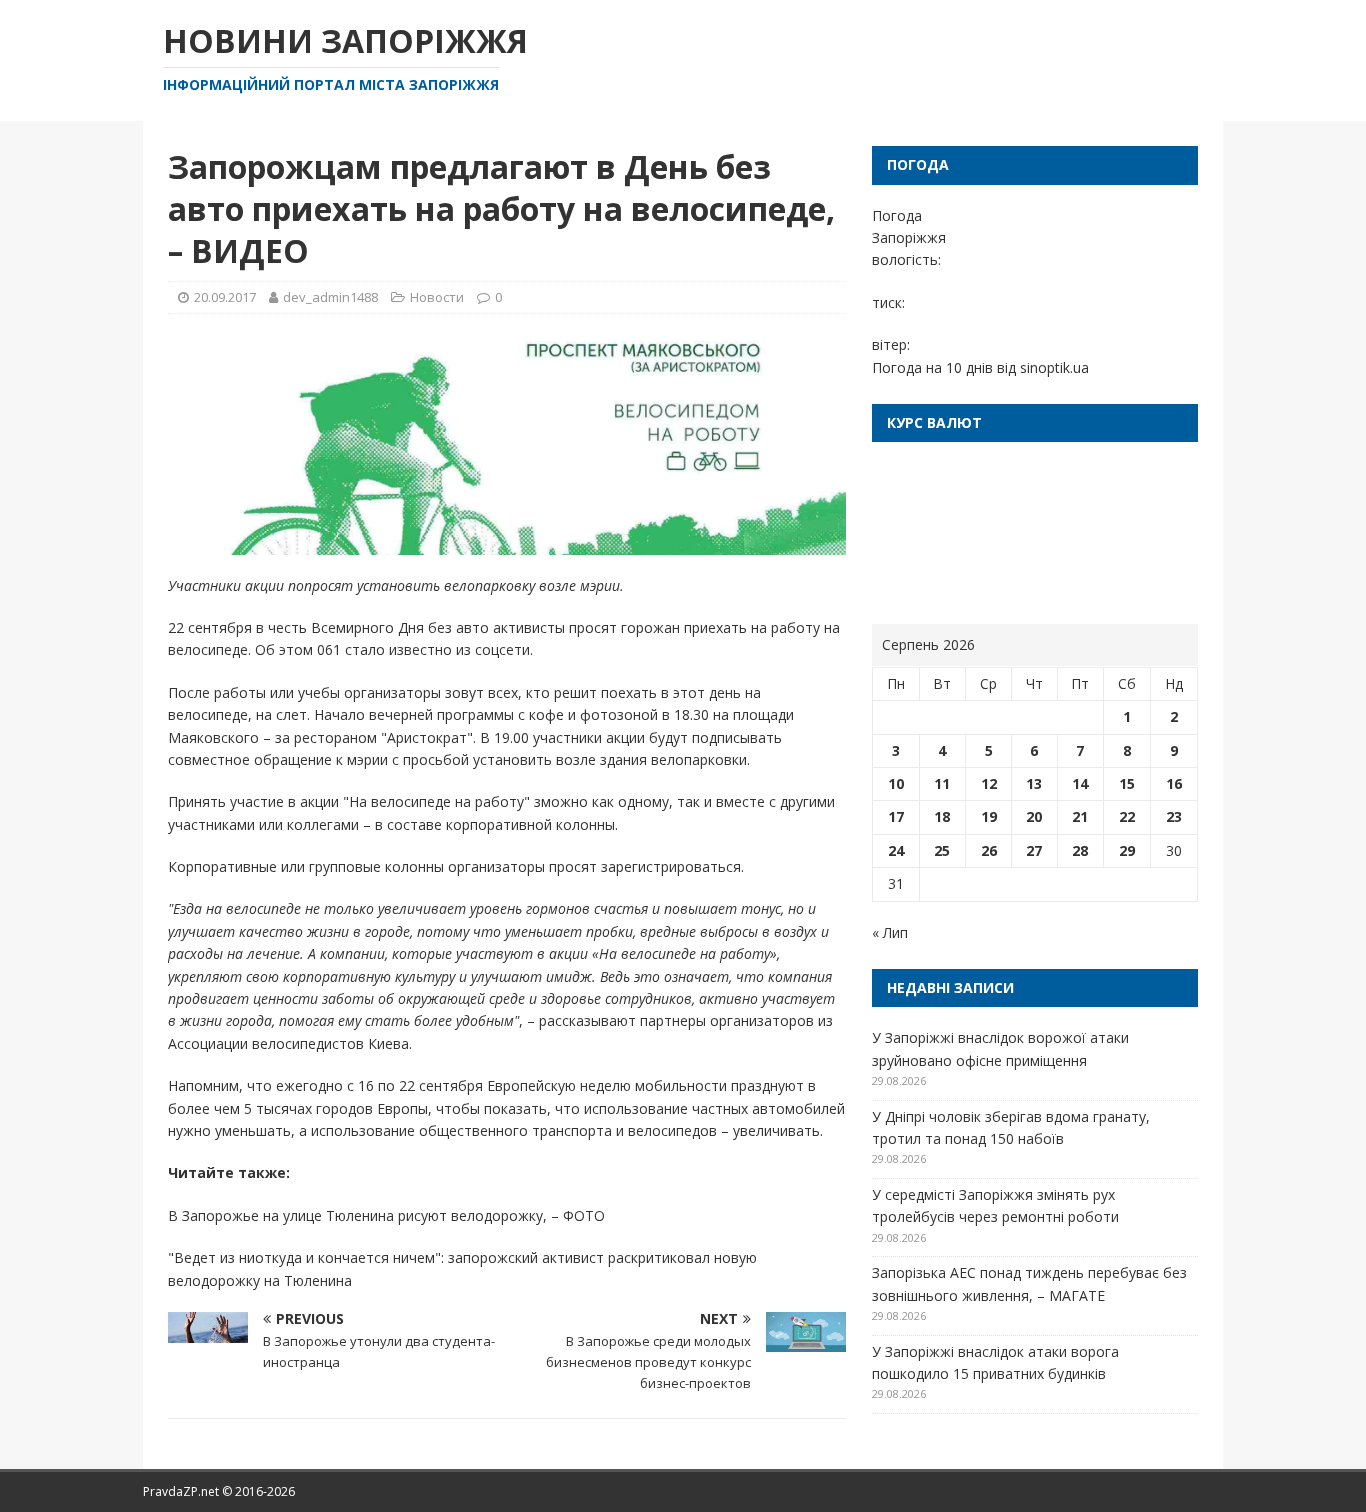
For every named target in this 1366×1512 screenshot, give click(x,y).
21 (1080, 816)
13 (1034, 783)
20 (1034, 816)
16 (1174, 783)
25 (942, 850)
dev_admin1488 (330, 297)
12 (989, 783)
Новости (437, 297)
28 (1080, 850)
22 (1127, 816)
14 (1080, 783)
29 (1127, 850)
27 (1034, 850)
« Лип (890, 932)
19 (989, 816)
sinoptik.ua (1054, 367)
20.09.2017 (225, 297)
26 (989, 850)
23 (1174, 816)
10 (896, 783)
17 (896, 816)
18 (942, 816)
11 (942, 783)
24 (896, 850)
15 (1127, 783)
